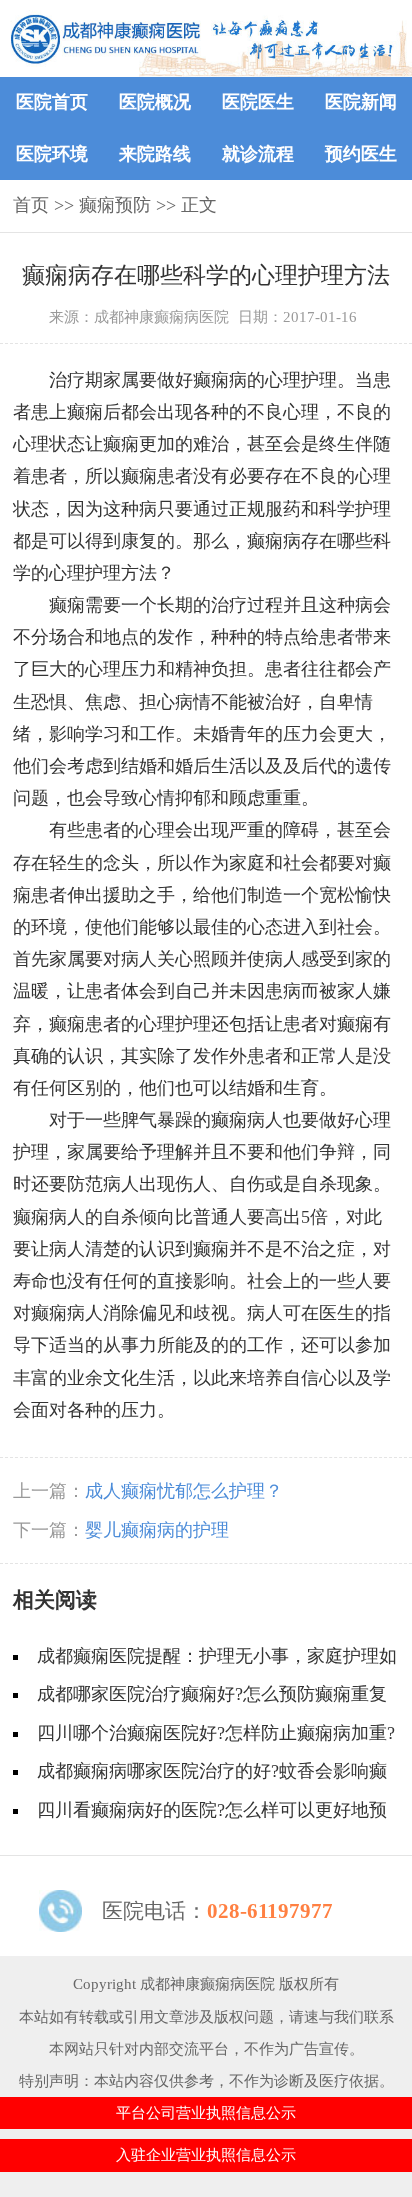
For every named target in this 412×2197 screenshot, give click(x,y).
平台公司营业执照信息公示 (206, 2112)
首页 (31, 205)
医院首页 (52, 102)
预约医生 (361, 154)
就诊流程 (258, 154)
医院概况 (155, 102)
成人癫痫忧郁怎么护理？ (184, 1491)
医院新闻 (361, 102)
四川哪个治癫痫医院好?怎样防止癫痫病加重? (216, 1733)
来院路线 (155, 154)
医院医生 (258, 102)
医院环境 (52, 154)
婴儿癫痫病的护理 (157, 1530)
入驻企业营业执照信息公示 (206, 2154)
